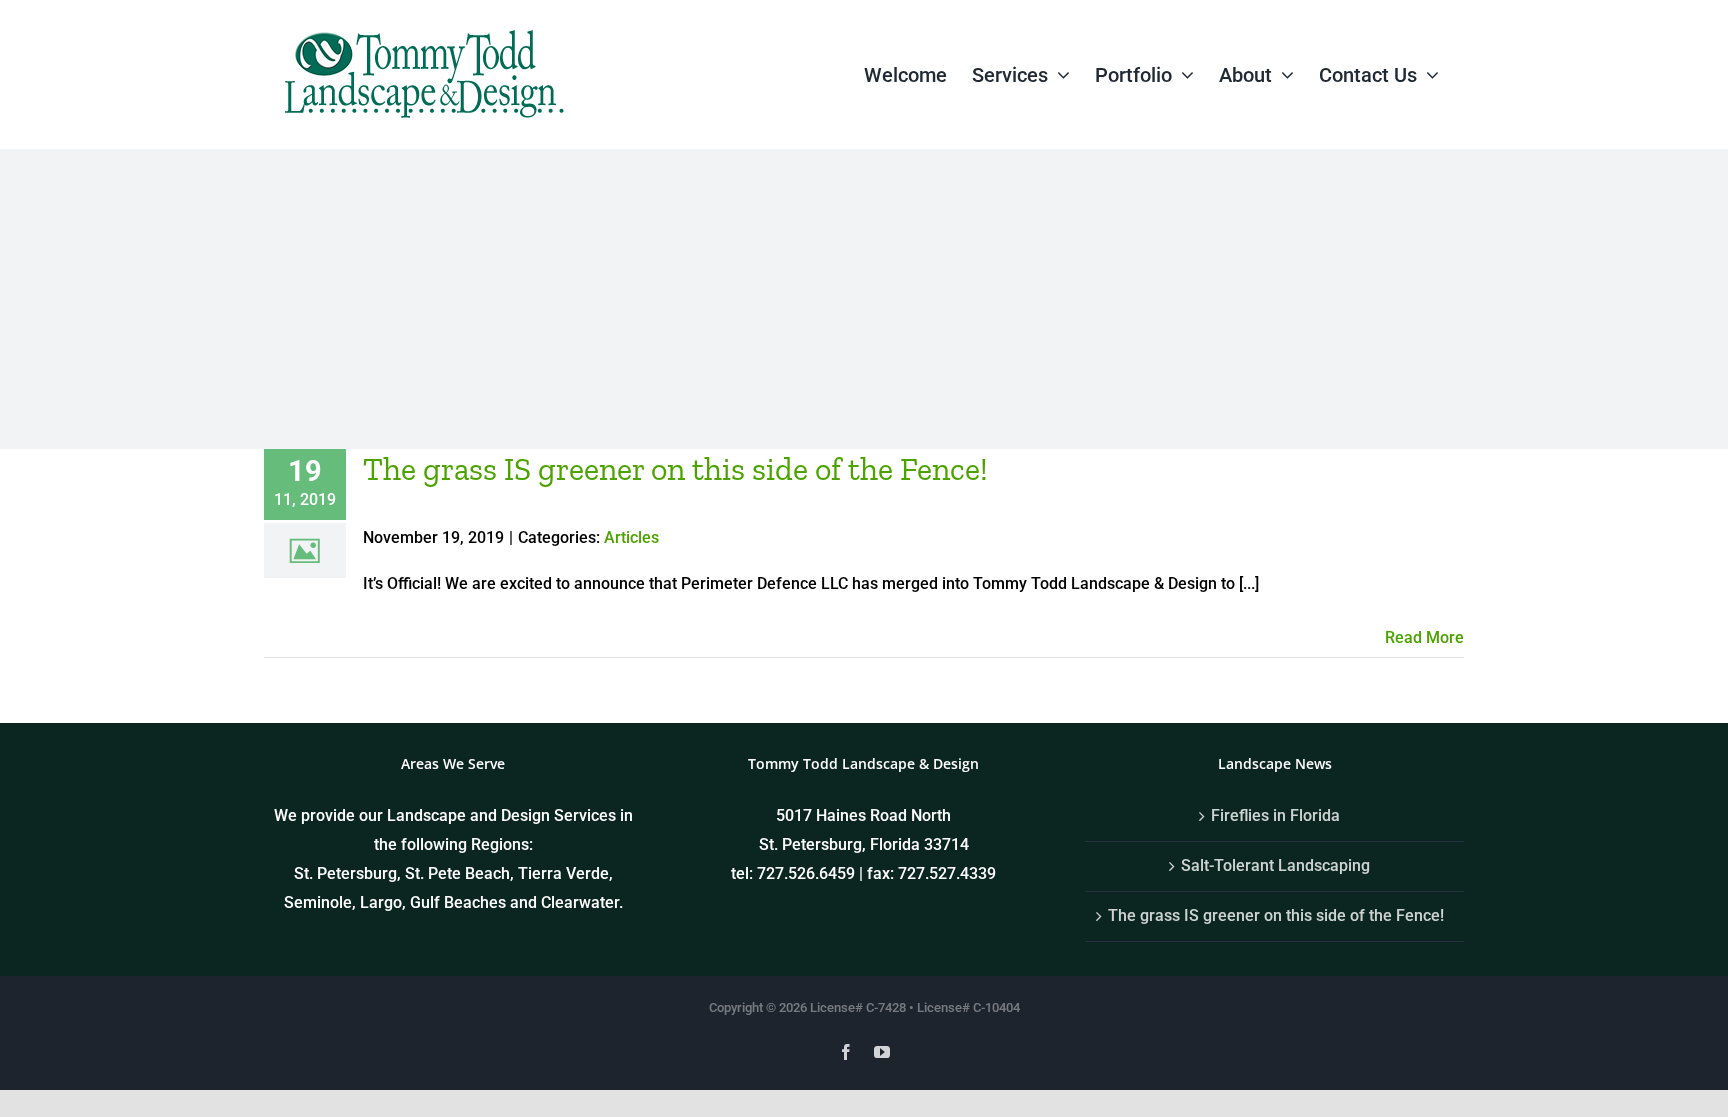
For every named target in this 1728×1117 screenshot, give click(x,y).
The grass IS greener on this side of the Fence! (675, 469)
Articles (631, 537)
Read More (1424, 637)
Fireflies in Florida (1275, 815)
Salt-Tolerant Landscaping (1275, 865)
